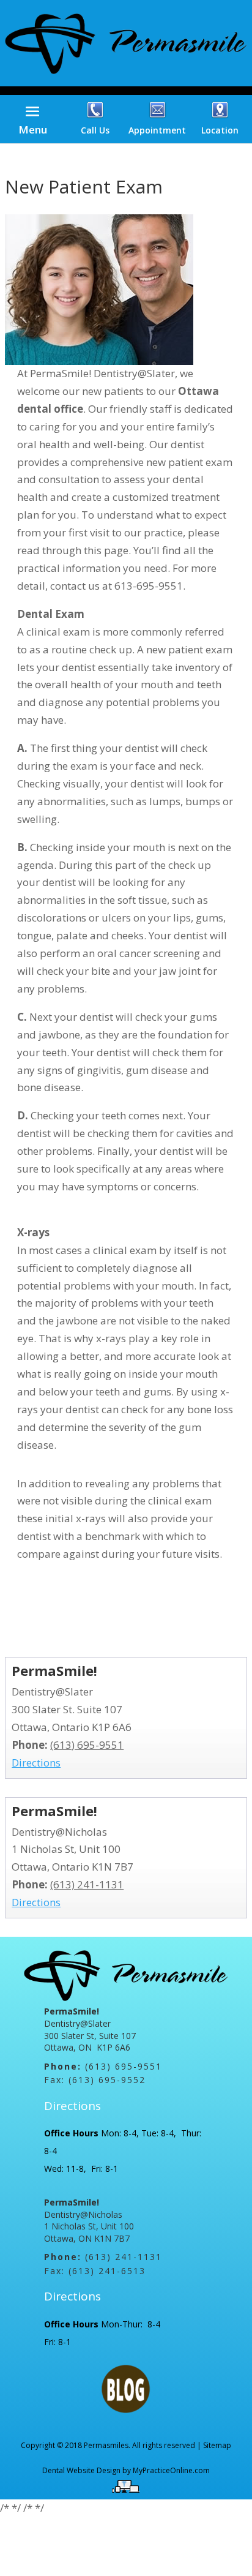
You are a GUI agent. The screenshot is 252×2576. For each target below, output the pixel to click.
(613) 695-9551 (87, 1745)
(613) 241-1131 (87, 1884)
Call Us (95, 130)
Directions (36, 1763)
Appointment (157, 130)
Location (220, 130)
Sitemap (217, 2445)
